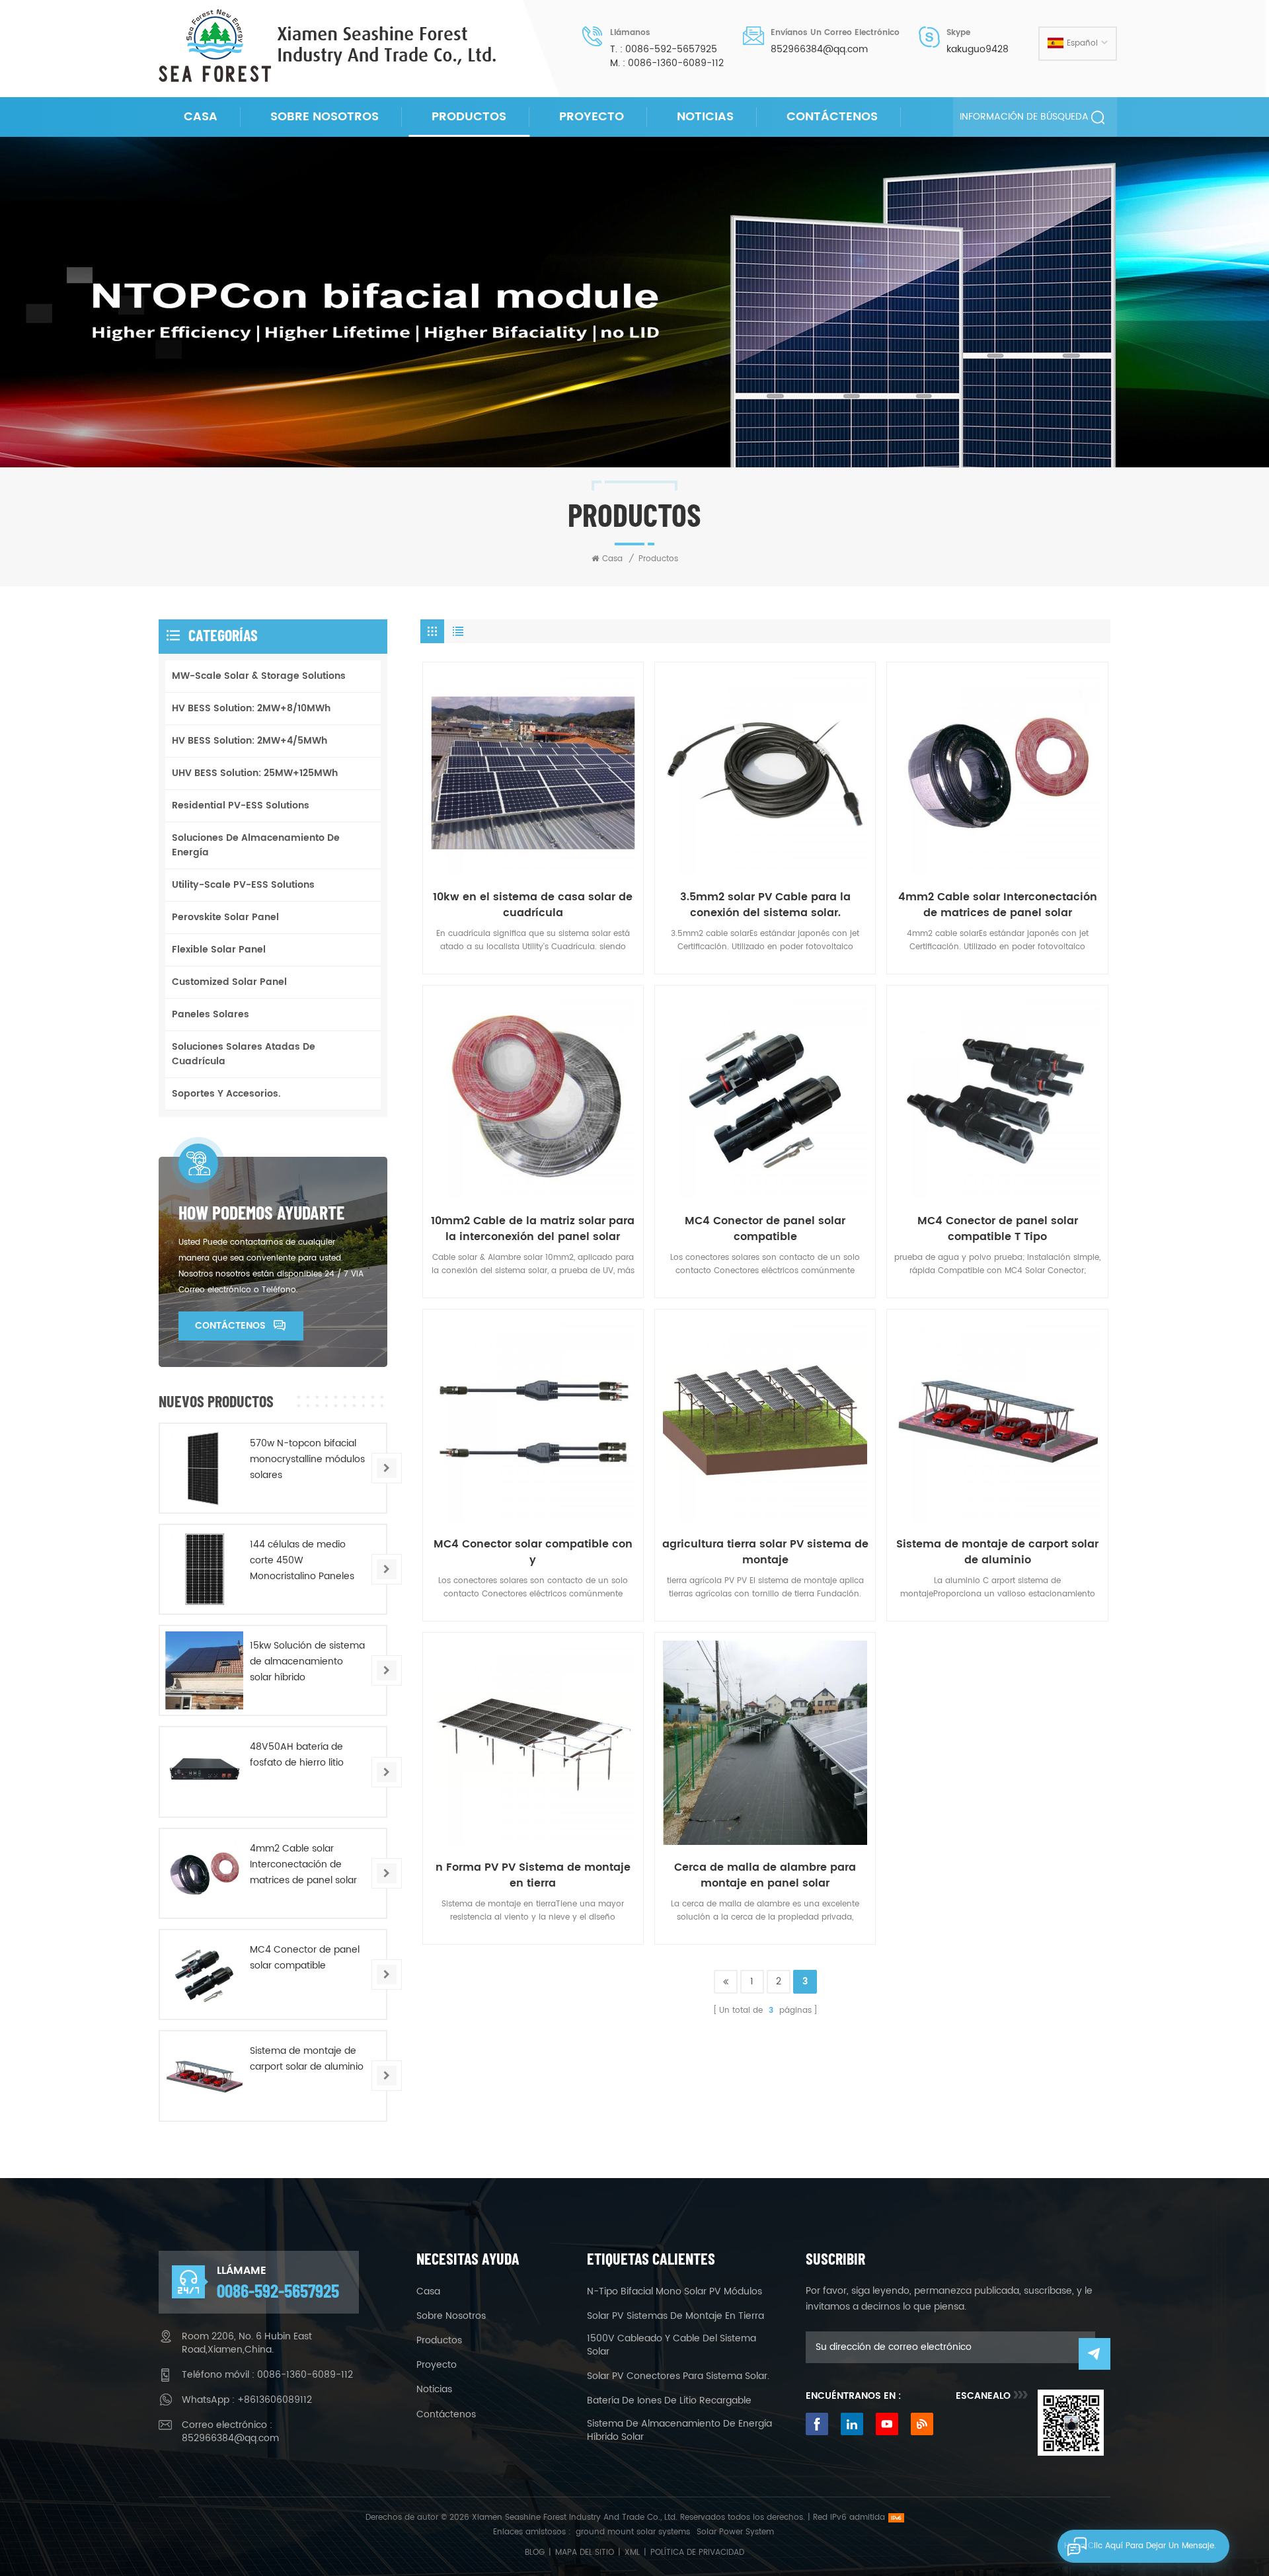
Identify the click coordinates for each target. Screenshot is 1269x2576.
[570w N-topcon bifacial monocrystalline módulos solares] (204, 1468)
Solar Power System (735, 2532)
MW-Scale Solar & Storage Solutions (259, 676)
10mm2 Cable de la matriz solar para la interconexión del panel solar (533, 1229)
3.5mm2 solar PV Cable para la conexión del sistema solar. (765, 905)
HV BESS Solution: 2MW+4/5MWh (250, 741)
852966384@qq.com (819, 50)
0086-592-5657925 (671, 50)
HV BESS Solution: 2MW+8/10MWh (251, 708)
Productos (469, 117)
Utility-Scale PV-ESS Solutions (243, 885)
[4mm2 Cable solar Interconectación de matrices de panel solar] (997, 772)
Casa (201, 117)
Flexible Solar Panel (219, 950)
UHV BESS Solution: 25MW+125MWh (255, 773)
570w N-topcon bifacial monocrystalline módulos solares (307, 1459)
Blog (535, 2553)
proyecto (592, 117)
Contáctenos (832, 117)
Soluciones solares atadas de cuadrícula (244, 1054)
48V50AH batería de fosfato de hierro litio (297, 1755)
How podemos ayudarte (261, 1212)
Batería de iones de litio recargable (669, 2401)
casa (428, 2292)
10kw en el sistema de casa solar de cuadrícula (533, 905)
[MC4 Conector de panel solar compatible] (765, 1096)
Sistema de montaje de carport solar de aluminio (997, 1552)
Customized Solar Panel (229, 982)
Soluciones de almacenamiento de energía (256, 845)
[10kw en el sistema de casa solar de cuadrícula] (533, 772)
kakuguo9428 (978, 50)
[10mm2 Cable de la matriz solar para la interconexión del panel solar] (533, 1096)
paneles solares (211, 1014)
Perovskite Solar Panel (225, 917)
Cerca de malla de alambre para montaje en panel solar (765, 1875)
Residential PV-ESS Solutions (241, 805)
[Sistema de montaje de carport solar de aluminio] (997, 1420)
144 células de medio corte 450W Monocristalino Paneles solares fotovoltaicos (302, 1561)
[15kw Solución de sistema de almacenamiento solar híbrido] (204, 1670)
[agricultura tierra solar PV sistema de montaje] (765, 1420)
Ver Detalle (528, 862)
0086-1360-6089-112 (676, 63)
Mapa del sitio (585, 2553)
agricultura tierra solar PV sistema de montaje (765, 1552)
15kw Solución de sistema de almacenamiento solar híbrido (307, 1661)
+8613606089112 (275, 2400)
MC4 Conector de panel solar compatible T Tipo (998, 1229)
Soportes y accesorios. (226, 1094)
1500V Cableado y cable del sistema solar (672, 2345)
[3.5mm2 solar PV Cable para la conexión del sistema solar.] (765, 772)
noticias (705, 117)
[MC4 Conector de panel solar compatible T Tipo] (997, 1096)
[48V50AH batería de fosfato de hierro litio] (204, 1772)
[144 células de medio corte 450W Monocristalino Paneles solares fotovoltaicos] (204, 1569)
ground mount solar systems (633, 2532)
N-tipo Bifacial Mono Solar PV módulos (674, 2292)
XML (632, 2553)
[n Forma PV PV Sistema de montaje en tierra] (533, 1743)
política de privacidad (697, 2553)
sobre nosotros (325, 117)
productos (439, 2341)
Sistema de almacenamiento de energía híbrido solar (679, 2431)
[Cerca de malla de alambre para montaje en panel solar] (765, 1743)
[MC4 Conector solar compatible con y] (533, 1420)
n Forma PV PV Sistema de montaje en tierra (533, 1875)
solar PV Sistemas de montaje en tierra (675, 2316)
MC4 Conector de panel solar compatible (765, 1229)
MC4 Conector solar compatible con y (533, 1552)
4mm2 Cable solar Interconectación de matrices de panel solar (998, 905)
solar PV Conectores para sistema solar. (678, 2376)
